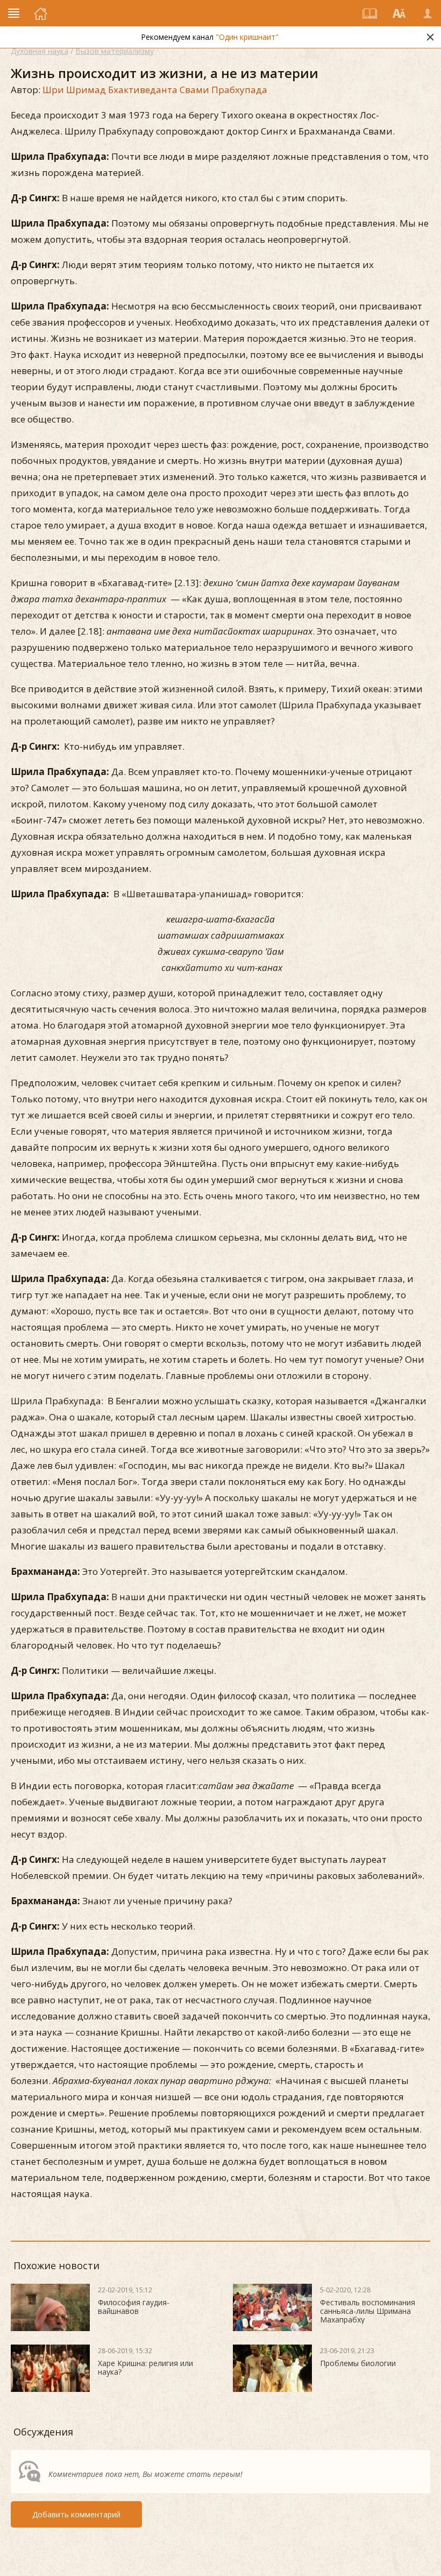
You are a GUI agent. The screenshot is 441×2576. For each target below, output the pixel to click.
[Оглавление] (370, 13)
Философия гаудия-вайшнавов (134, 2307)
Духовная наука (40, 51)
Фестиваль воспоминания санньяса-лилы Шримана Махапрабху (368, 2311)
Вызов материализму (115, 51)
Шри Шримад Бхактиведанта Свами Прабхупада (155, 90)
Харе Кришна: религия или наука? (145, 2367)
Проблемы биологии (358, 2363)
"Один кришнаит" (247, 37)
